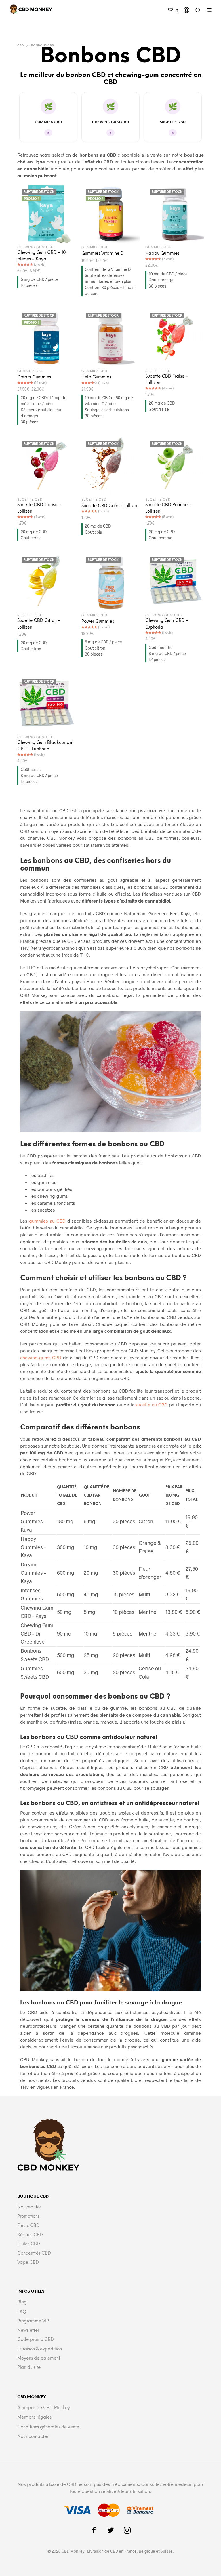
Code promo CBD (36, 2340)
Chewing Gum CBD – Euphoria (167, 624)
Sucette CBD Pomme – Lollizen (168, 508)
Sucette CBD (173, 122)
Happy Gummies (162, 254)
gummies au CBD (47, 1221)
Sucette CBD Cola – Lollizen (110, 506)
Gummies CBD (48, 122)
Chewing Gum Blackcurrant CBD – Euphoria (45, 746)
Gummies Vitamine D (103, 254)
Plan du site (29, 2368)
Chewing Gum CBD (111, 122)
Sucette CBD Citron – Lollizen (39, 624)
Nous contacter (33, 2437)
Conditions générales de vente (48, 2427)
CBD (20, 46)
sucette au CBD (151, 1405)
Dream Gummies (34, 377)
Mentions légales (34, 2417)
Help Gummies (96, 377)
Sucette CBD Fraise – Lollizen (167, 380)
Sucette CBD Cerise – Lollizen (39, 508)
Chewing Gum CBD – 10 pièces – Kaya (42, 256)
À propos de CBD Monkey (44, 2408)
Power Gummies (98, 622)
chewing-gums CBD (41, 1357)
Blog (22, 2302)
